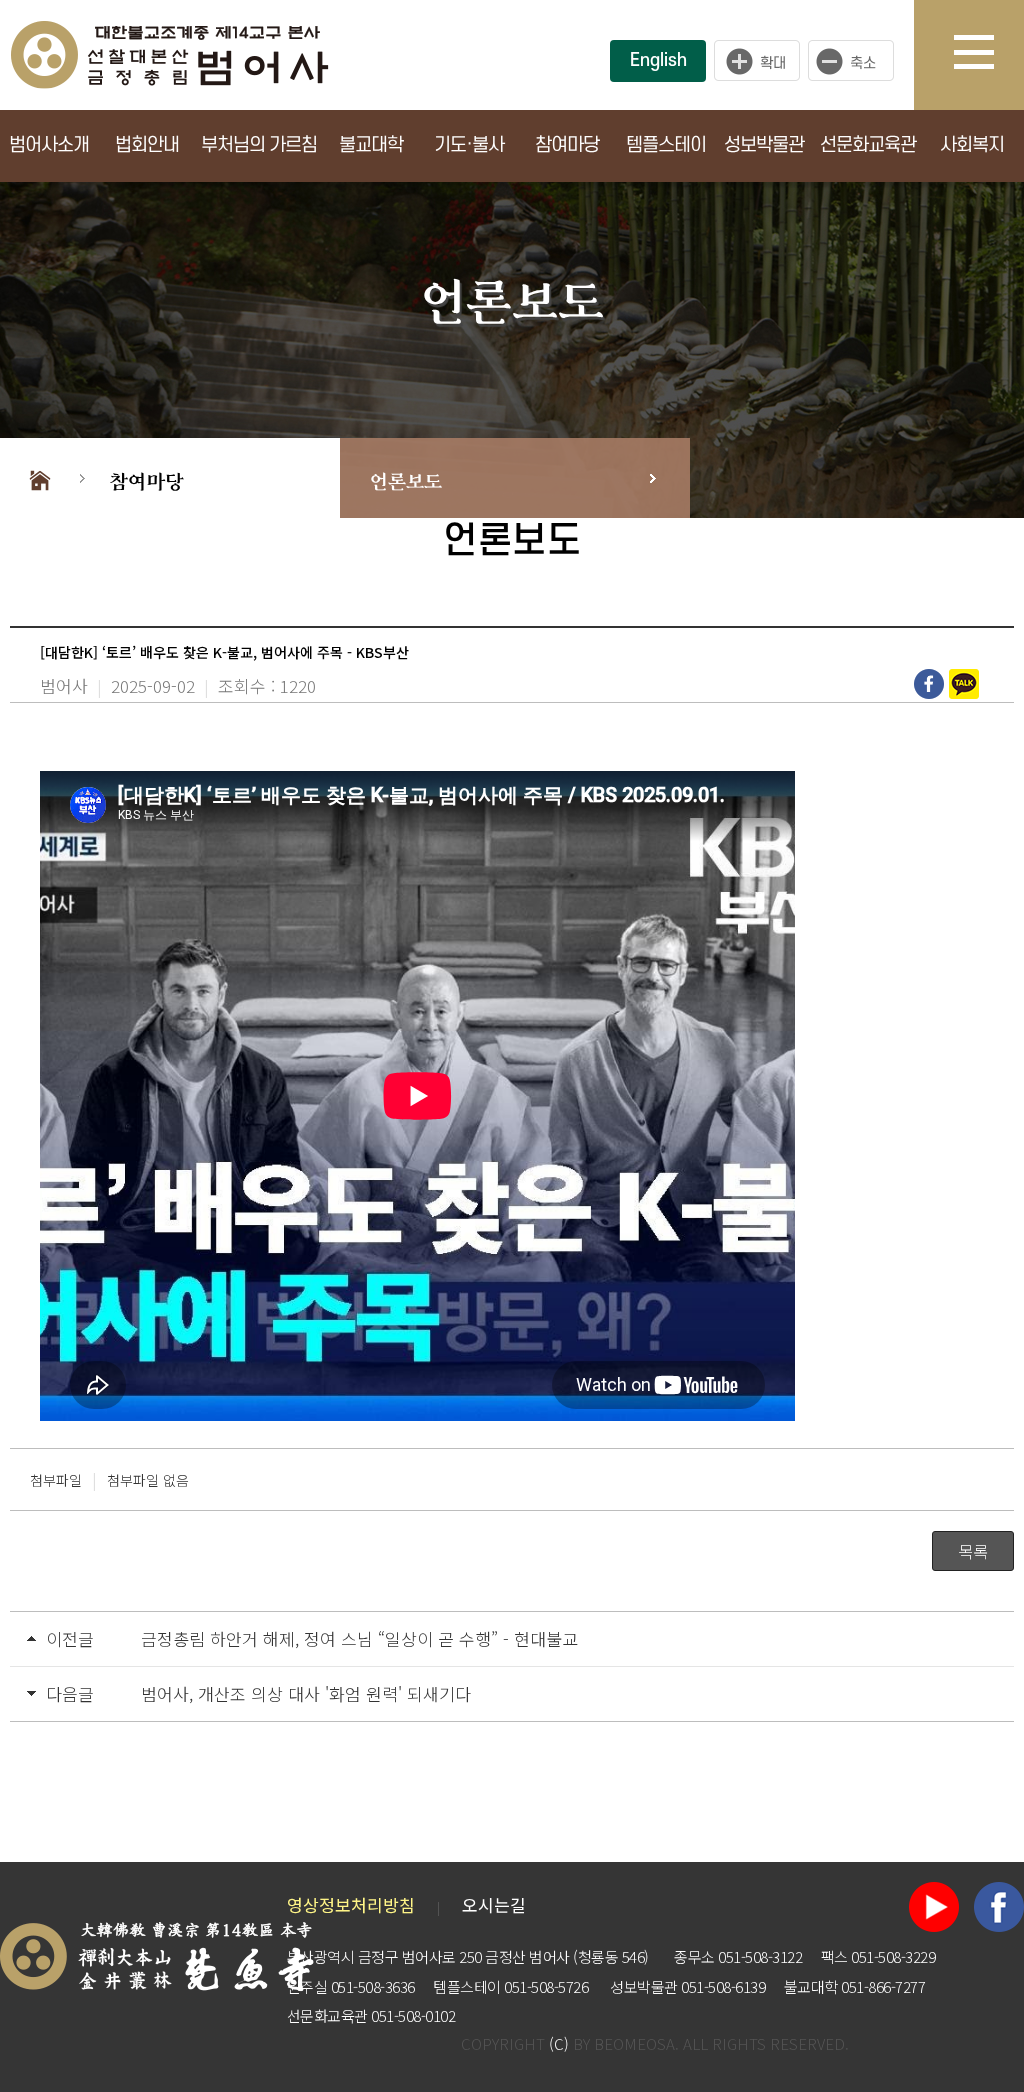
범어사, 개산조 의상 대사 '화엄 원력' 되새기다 (306, 1693)
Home (40, 478)
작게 (856, 61)
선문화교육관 (868, 145)
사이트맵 (989, 55)
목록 (973, 1551)
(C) (559, 2043)
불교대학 (371, 145)
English (658, 60)
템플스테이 (666, 145)
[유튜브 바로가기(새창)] (934, 1904)
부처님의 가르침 (259, 145)
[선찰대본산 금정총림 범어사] (170, 52)
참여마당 (567, 145)
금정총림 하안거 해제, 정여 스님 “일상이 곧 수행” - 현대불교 (359, 1638)
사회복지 (972, 145)
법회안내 (147, 145)
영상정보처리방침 (351, 1904)
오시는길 (494, 1904)
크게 (757, 61)
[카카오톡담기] (966, 684)
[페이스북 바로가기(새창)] (999, 1904)
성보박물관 (764, 145)
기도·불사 (469, 145)
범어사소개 (49, 145)
